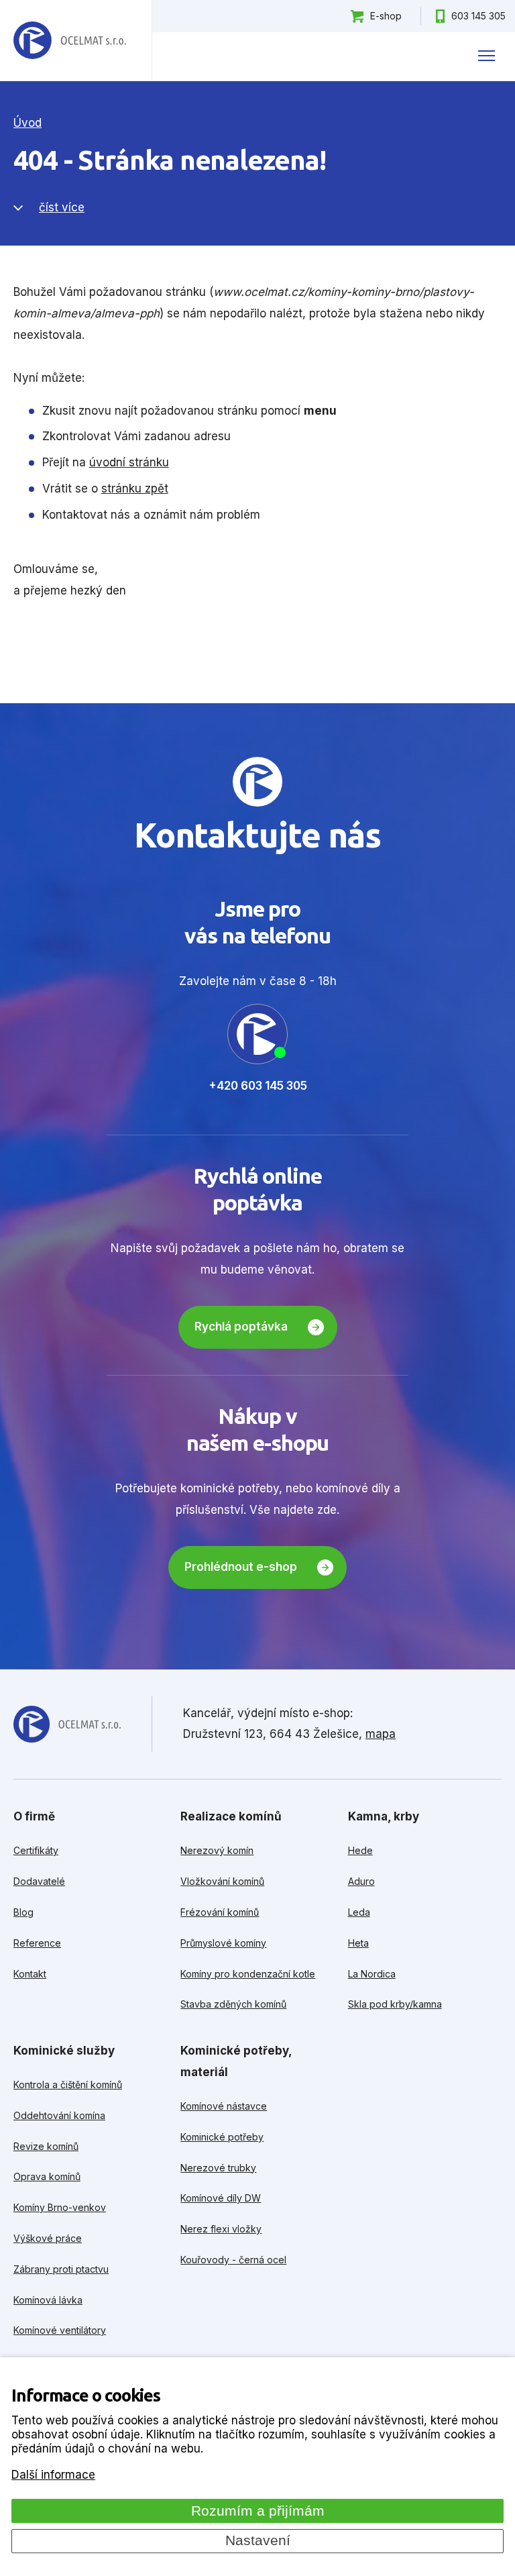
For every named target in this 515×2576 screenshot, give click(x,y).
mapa (381, 1734)
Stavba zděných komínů (233, 2004)
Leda (359, 1912)
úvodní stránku (129, 462)
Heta (358, 1943)
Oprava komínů (47, 2176)
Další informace (53, 2475)
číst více (62, 207)
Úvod (27, 123)
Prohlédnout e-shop (241, 1567)
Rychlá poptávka (241, 1327)
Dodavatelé (39, 1881)
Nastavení (258, 2540)
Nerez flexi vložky (221, 2229)
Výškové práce (48, 2238)
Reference (37, 1943)
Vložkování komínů (222, 1881)
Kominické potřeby (222, 2137)
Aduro (361, 1881)
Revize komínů (46, 2146)
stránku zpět (135, 488)
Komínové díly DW (221, 2198)
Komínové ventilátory (60, 2330)
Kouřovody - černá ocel (233, 2260)
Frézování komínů (220, 1912)
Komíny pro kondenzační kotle (248, 1974)
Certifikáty (36, 1850)
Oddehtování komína (59, 2115)
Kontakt (30, 1974)
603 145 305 (478, 16)
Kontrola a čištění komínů (68, 2084)
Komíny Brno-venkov (60, 2207)
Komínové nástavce (224, 2106)
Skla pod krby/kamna (395, 2004)
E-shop (386, 16)
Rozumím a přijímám (258, 2511)
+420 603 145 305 (258, 1086)
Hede (360, 1850)
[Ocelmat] (70, 41)
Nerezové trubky (218, 2168)
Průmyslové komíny (223, 1943)
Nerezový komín (217, 1850)
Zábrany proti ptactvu (61, 2269)
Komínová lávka (48, 2300)
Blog (23, 1912)
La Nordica (372, 1974)
